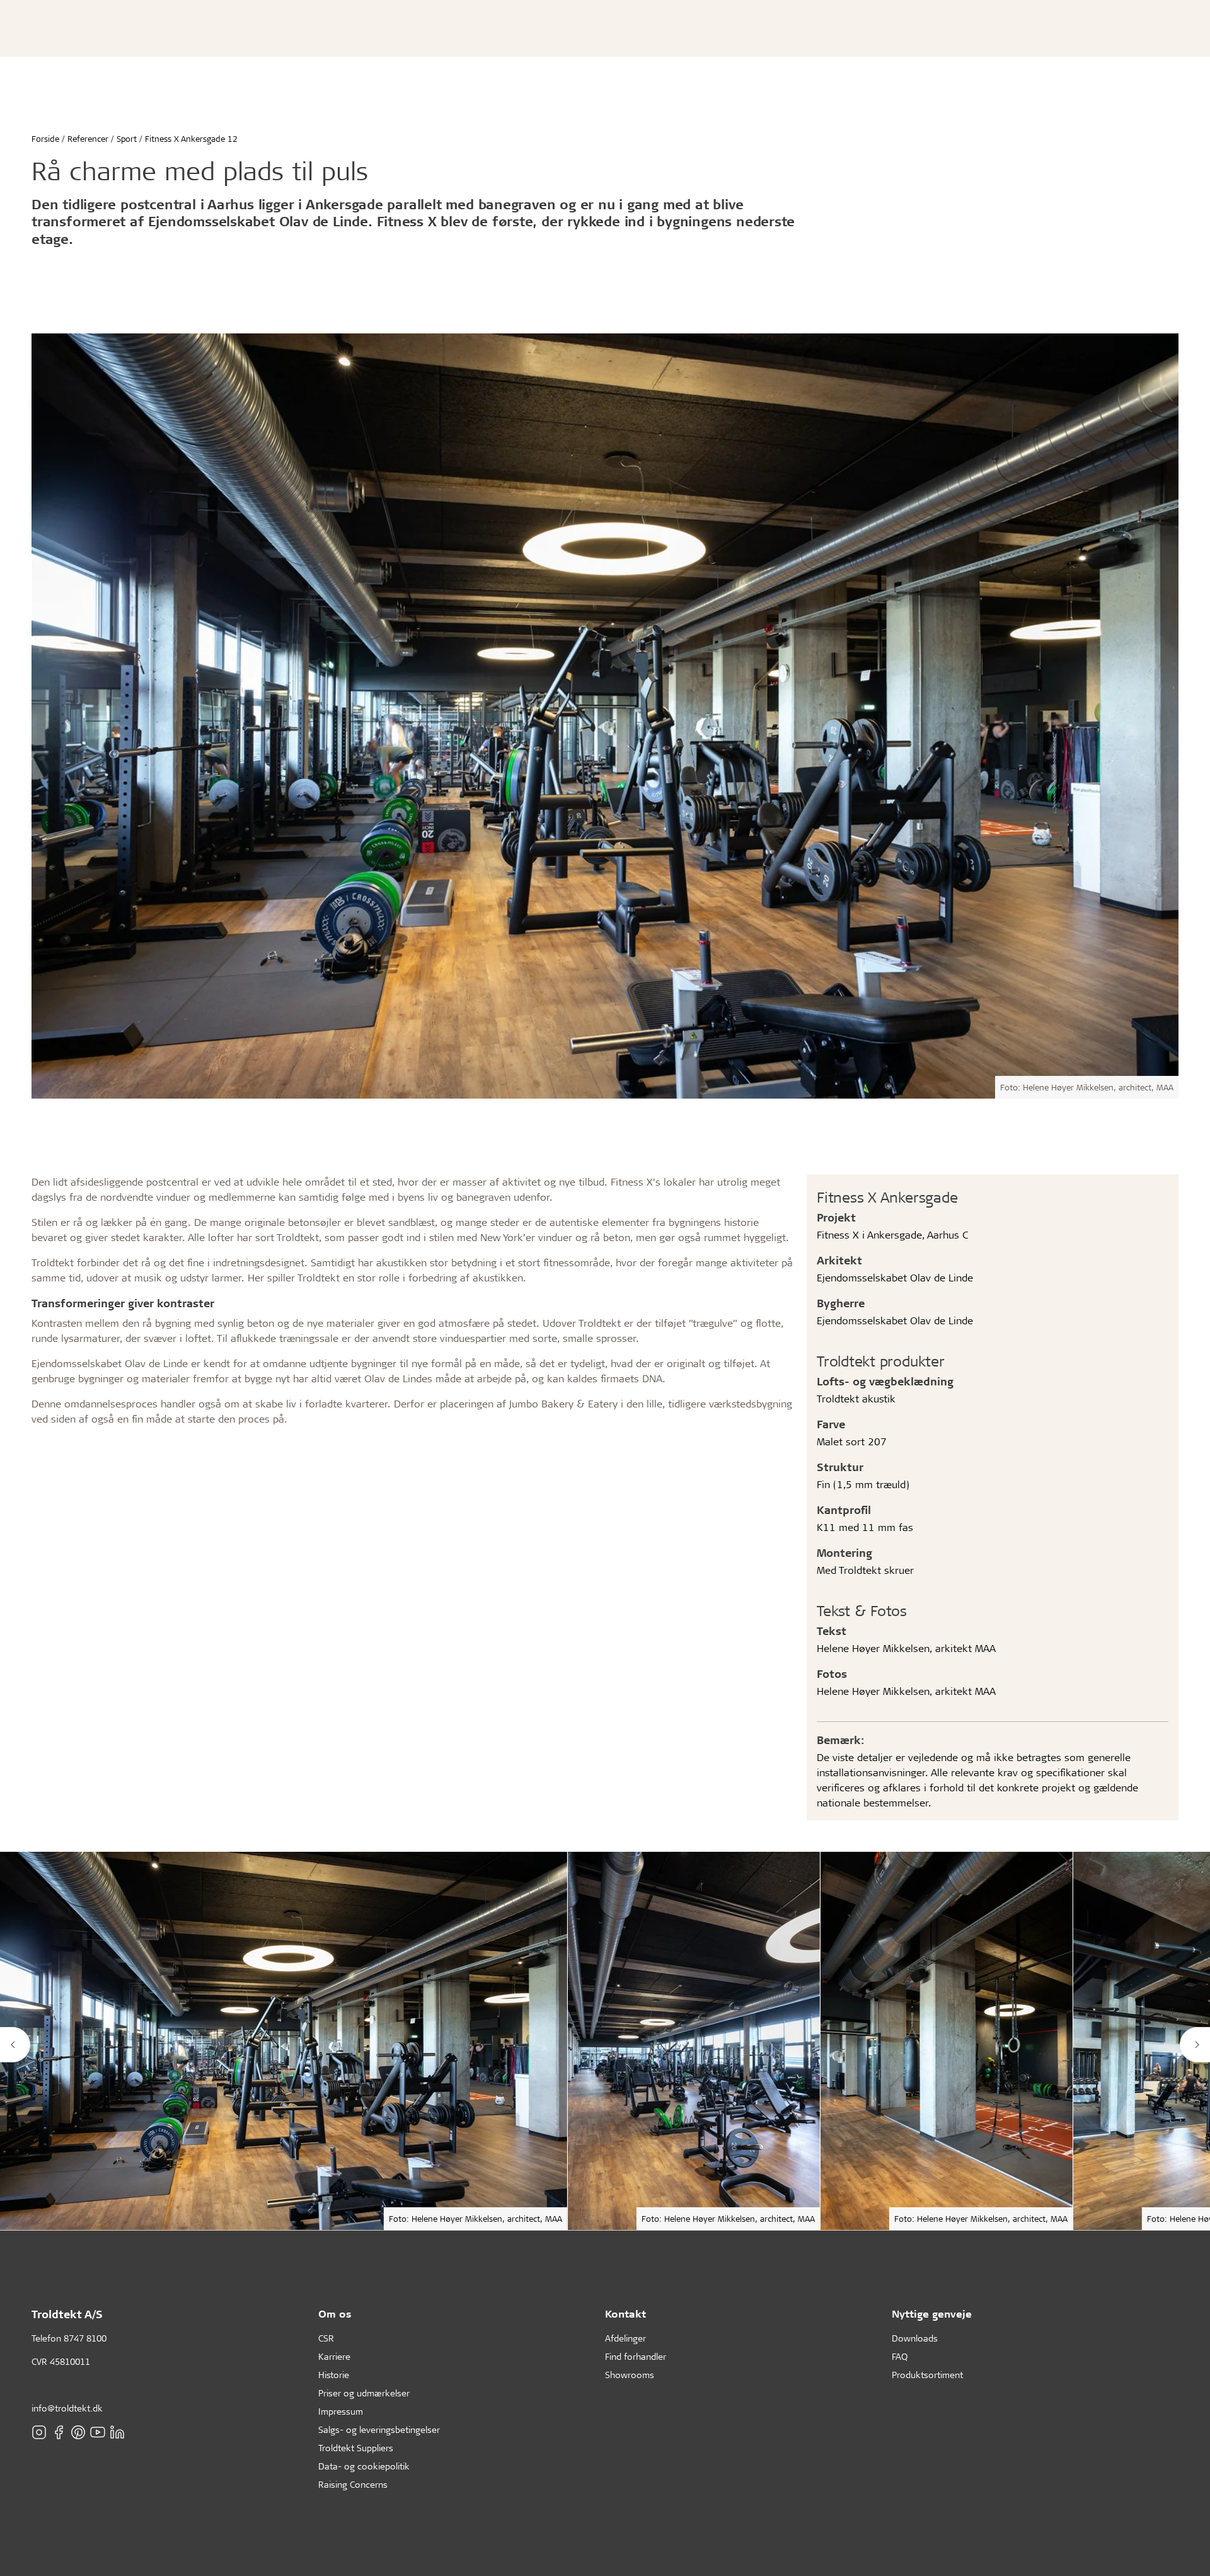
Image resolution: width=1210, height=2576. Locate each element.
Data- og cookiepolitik (364, 2466)
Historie (334, 2375)
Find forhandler (636, 2356)
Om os (335, 2313)
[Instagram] (39, 2432)
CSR (326, 2338)
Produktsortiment (927, 2375)
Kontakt (625, 2313)
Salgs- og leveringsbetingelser (379, 2429)
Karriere (334, 2356)
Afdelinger (625, 2338)
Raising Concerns (353, 2484)
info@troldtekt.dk (67, 2408)
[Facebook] (59, 2432)
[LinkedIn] (117, 2432)
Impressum (341, 2411)
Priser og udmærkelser (364, 2393)
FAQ (900, 2356)
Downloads (915, 2338)
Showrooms (630, 2375)
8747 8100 (85, 2338)
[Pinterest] (78, 2432)
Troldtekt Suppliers (356, 2448)
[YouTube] (98, 2432)
